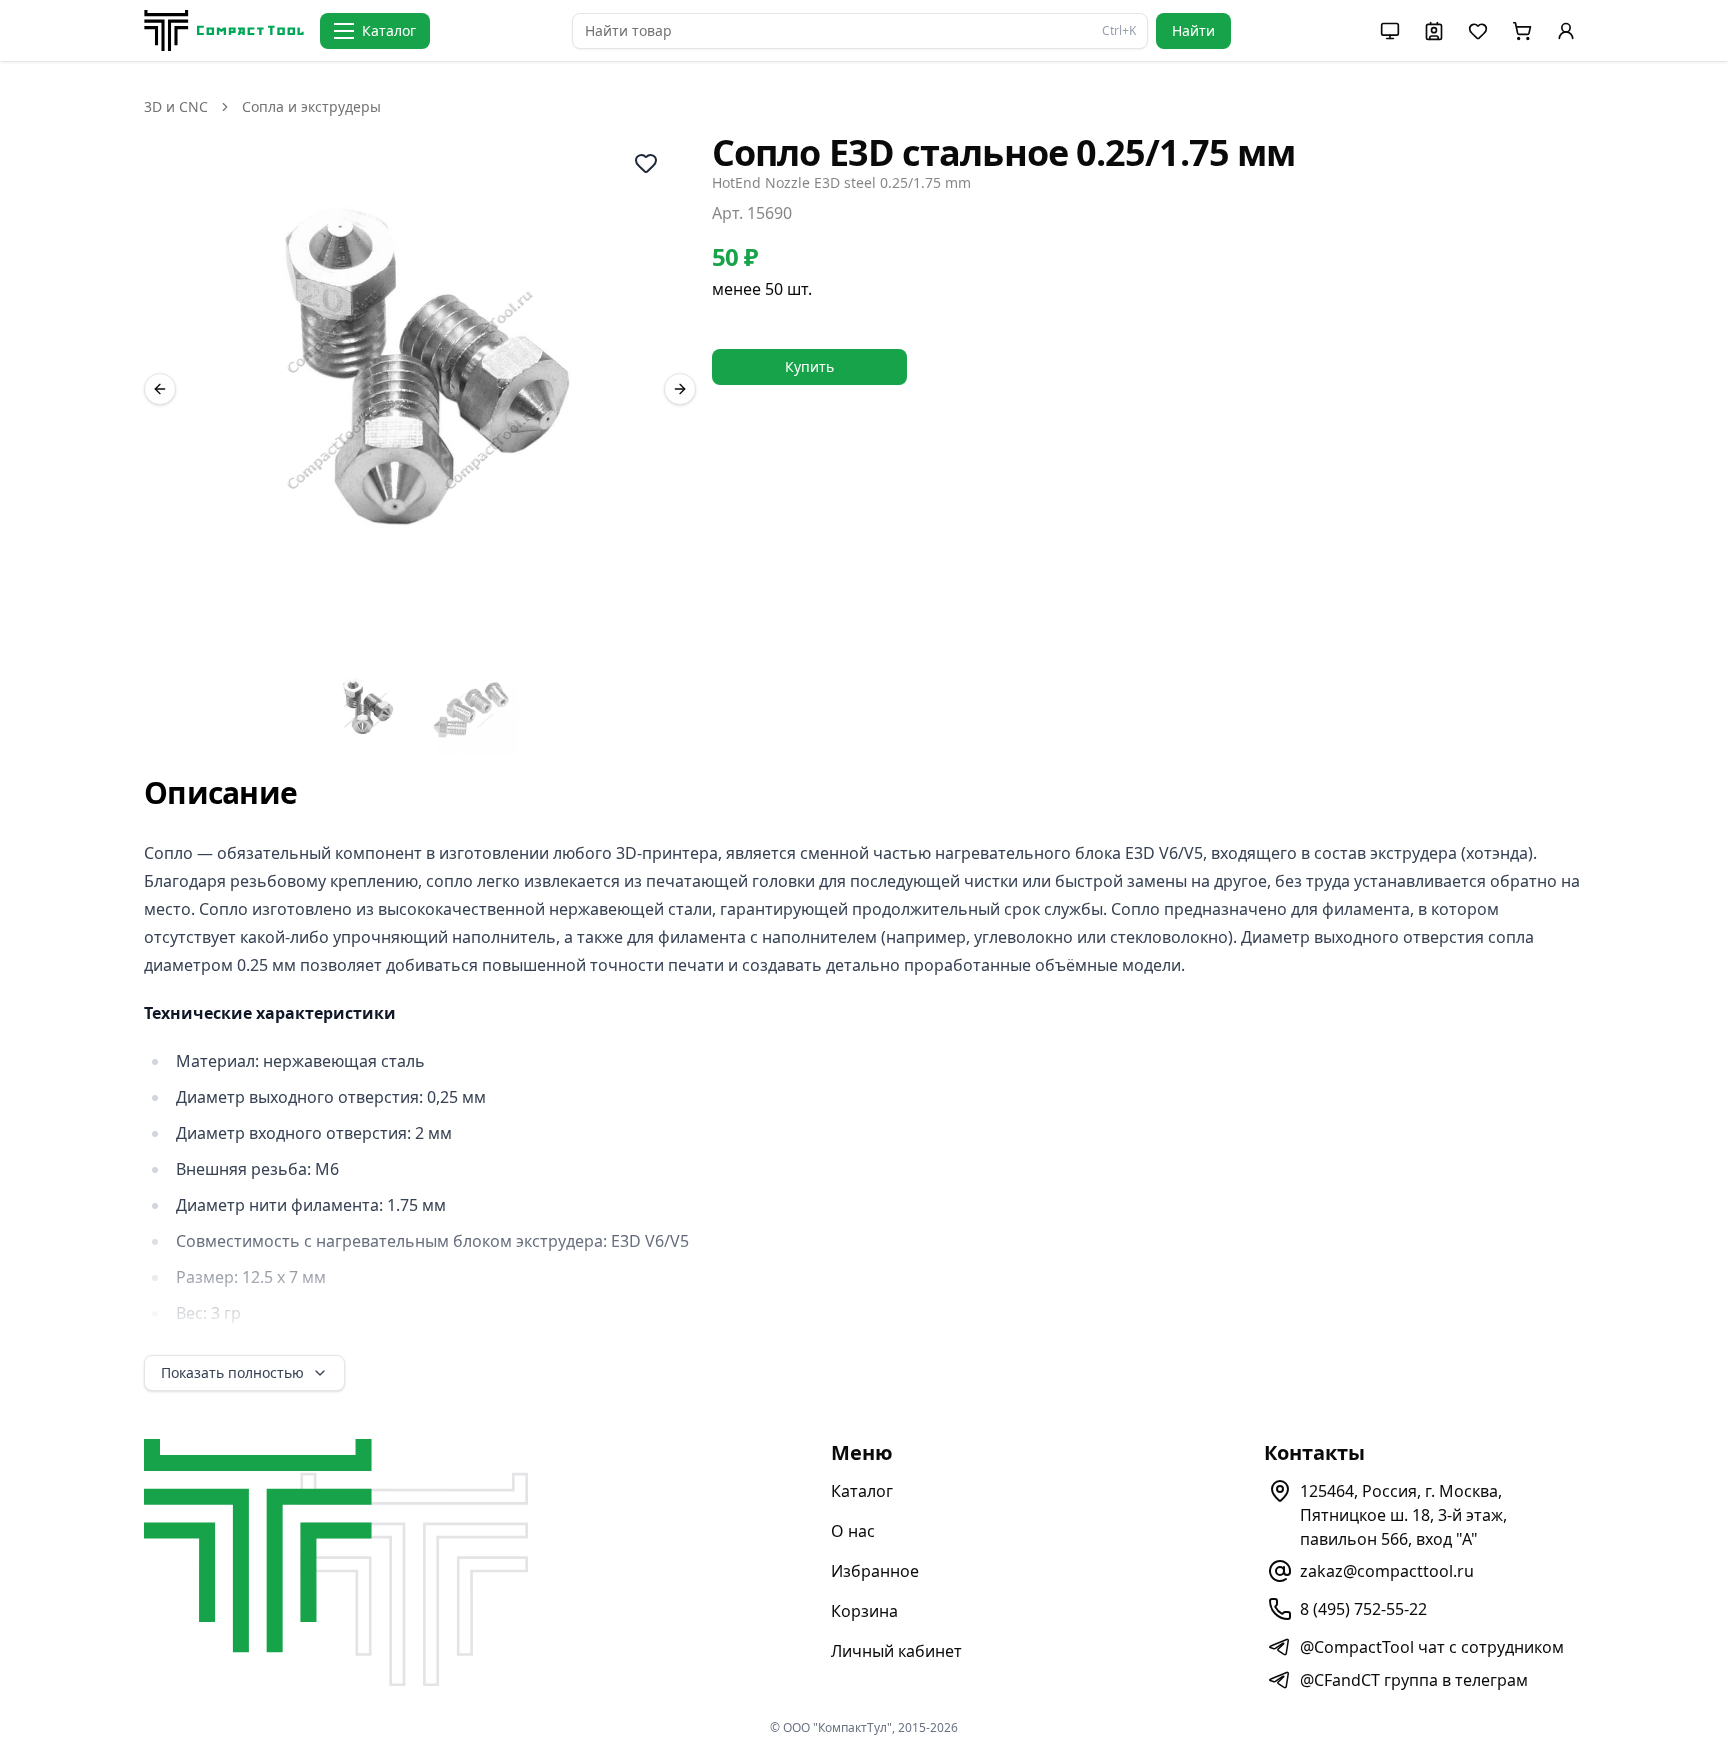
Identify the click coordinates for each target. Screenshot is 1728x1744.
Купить (809, 366)
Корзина (864, 1611)
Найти (1193, 30)
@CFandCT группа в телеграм (1414, 1680)
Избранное (875, 1571)
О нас (853, 1531)
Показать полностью (232, 1372)
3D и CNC (176, 106)
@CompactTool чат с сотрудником (1432, 1647)
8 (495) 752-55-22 (1363, 1609)
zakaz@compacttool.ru (1387, 1571)
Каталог (862, 1491)
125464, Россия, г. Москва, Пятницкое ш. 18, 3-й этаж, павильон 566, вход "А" (1403, 1515)
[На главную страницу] (224, 30)
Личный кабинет (896, 1651)
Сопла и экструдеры (311, 106)
